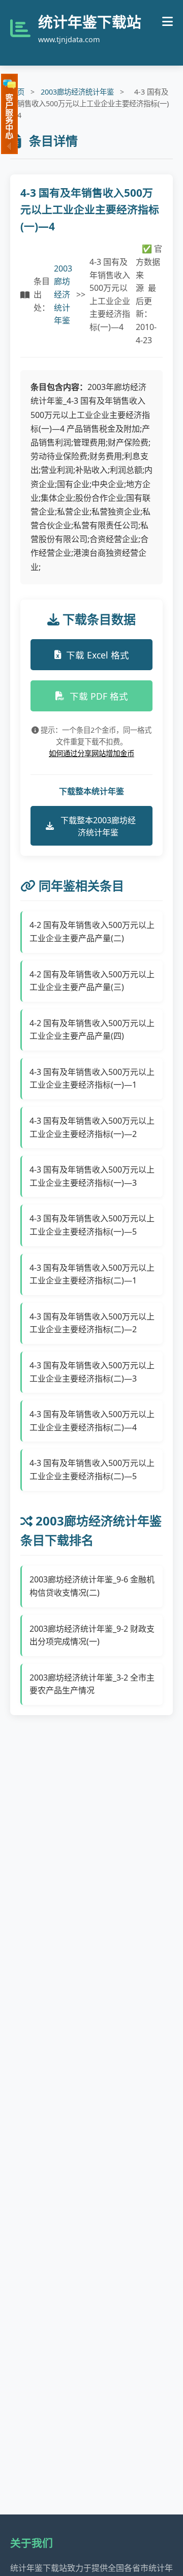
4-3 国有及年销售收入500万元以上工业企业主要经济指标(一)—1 (92, 1079)
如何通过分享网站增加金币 (91, 753)
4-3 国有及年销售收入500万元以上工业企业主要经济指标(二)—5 (92, 1470)
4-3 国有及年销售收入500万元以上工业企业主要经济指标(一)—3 (92, 1176)
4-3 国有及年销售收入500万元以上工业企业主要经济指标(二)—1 (92, 1274)
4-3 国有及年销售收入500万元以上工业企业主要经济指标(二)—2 (92, 1323)
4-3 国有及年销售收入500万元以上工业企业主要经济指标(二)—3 (92, 1372)
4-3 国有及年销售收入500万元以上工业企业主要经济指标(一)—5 (92, 1225)
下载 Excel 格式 (98, 655)
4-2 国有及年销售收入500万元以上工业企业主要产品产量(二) (92, 932)
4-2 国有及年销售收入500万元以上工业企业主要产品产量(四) (92, 1030)
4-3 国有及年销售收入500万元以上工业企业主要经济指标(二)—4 (92, 1421)
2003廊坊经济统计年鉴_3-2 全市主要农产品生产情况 (92, 1684)
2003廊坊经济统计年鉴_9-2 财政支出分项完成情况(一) (92, 1635)
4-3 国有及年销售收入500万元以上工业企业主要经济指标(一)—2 (92, 1127)
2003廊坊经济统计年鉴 (77, 92)
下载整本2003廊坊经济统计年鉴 (98, 826)
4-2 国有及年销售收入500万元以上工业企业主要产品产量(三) (92, 981)
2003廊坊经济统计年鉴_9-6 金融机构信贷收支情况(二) (92, 1586)
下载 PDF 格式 (99, 696)
